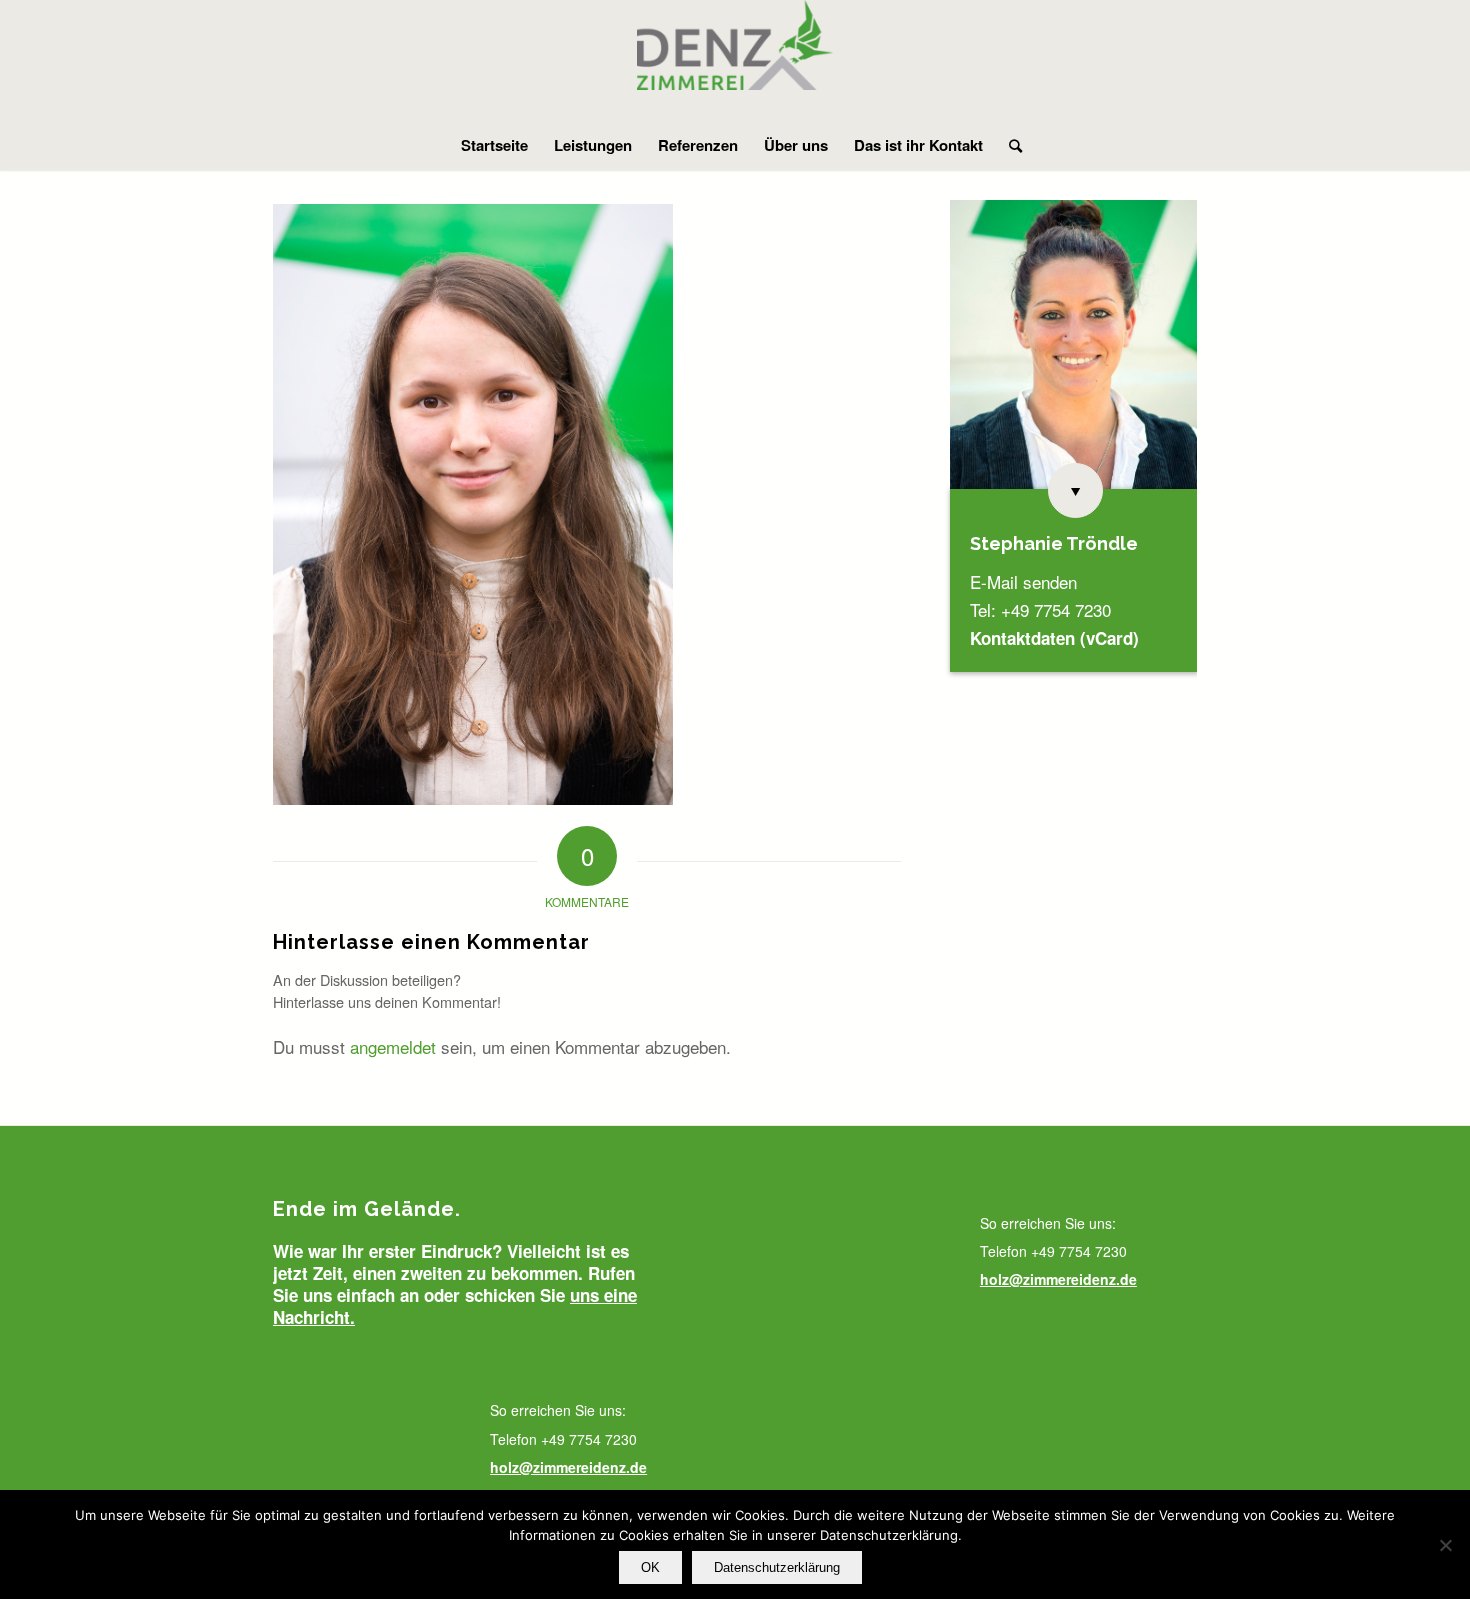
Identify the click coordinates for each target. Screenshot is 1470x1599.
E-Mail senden (1023, 581)
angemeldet (393, 1046)
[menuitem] (494, 145)
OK (650, 1567)
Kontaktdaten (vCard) (1054, 638)
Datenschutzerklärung (777, 1567)
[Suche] (1009, 145)
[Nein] (1445, 1545)
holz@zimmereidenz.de (568, 1467)
